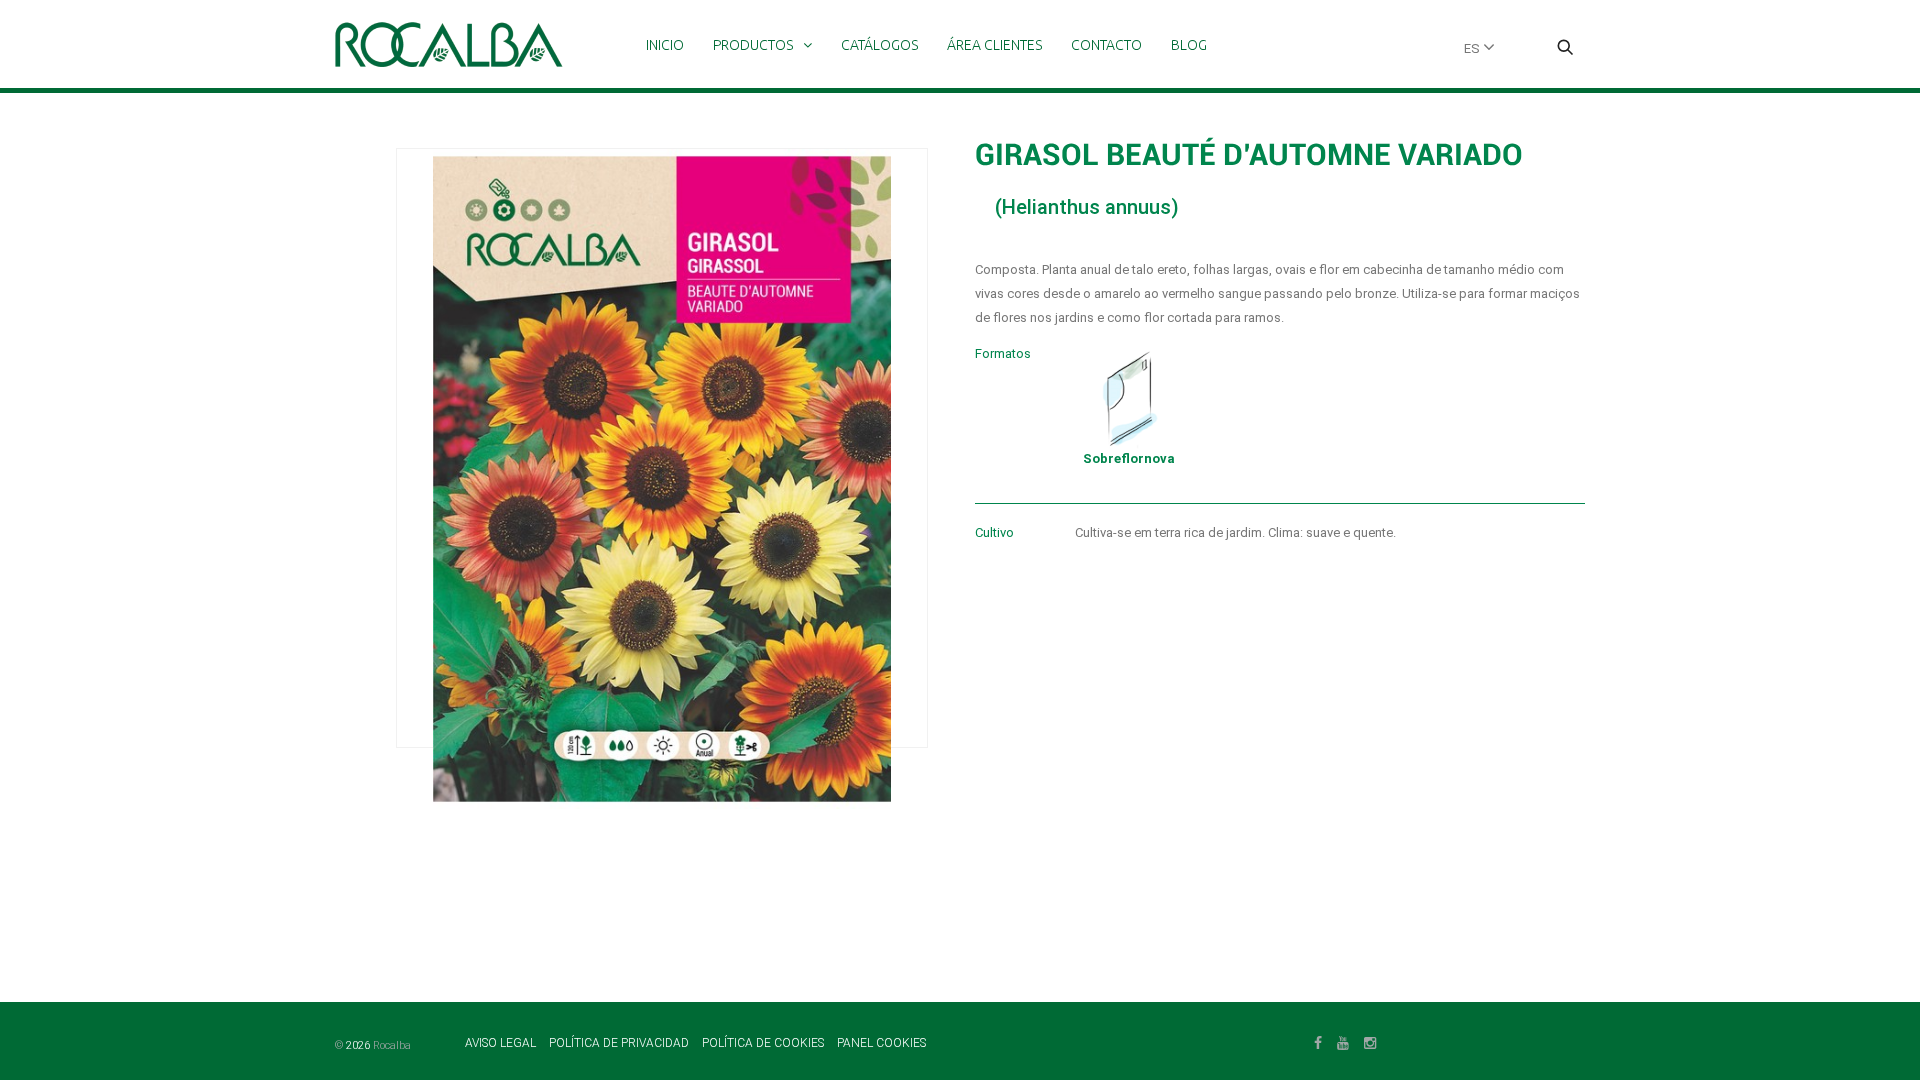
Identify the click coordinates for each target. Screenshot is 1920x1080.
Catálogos (879, 45)
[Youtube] (1343, 1041)
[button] (1565, 49)
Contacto (1106, 45)
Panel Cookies (881, 1043)
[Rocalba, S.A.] (449, 44)
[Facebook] (1318, 1041)
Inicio (665, 45)
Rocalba (392, 1045)
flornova (1129, 458)
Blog (1189, 45)
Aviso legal (502, 1043)
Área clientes (994, 45)
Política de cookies (764, 1043)
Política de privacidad (620, 1043)
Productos (753, 45)
